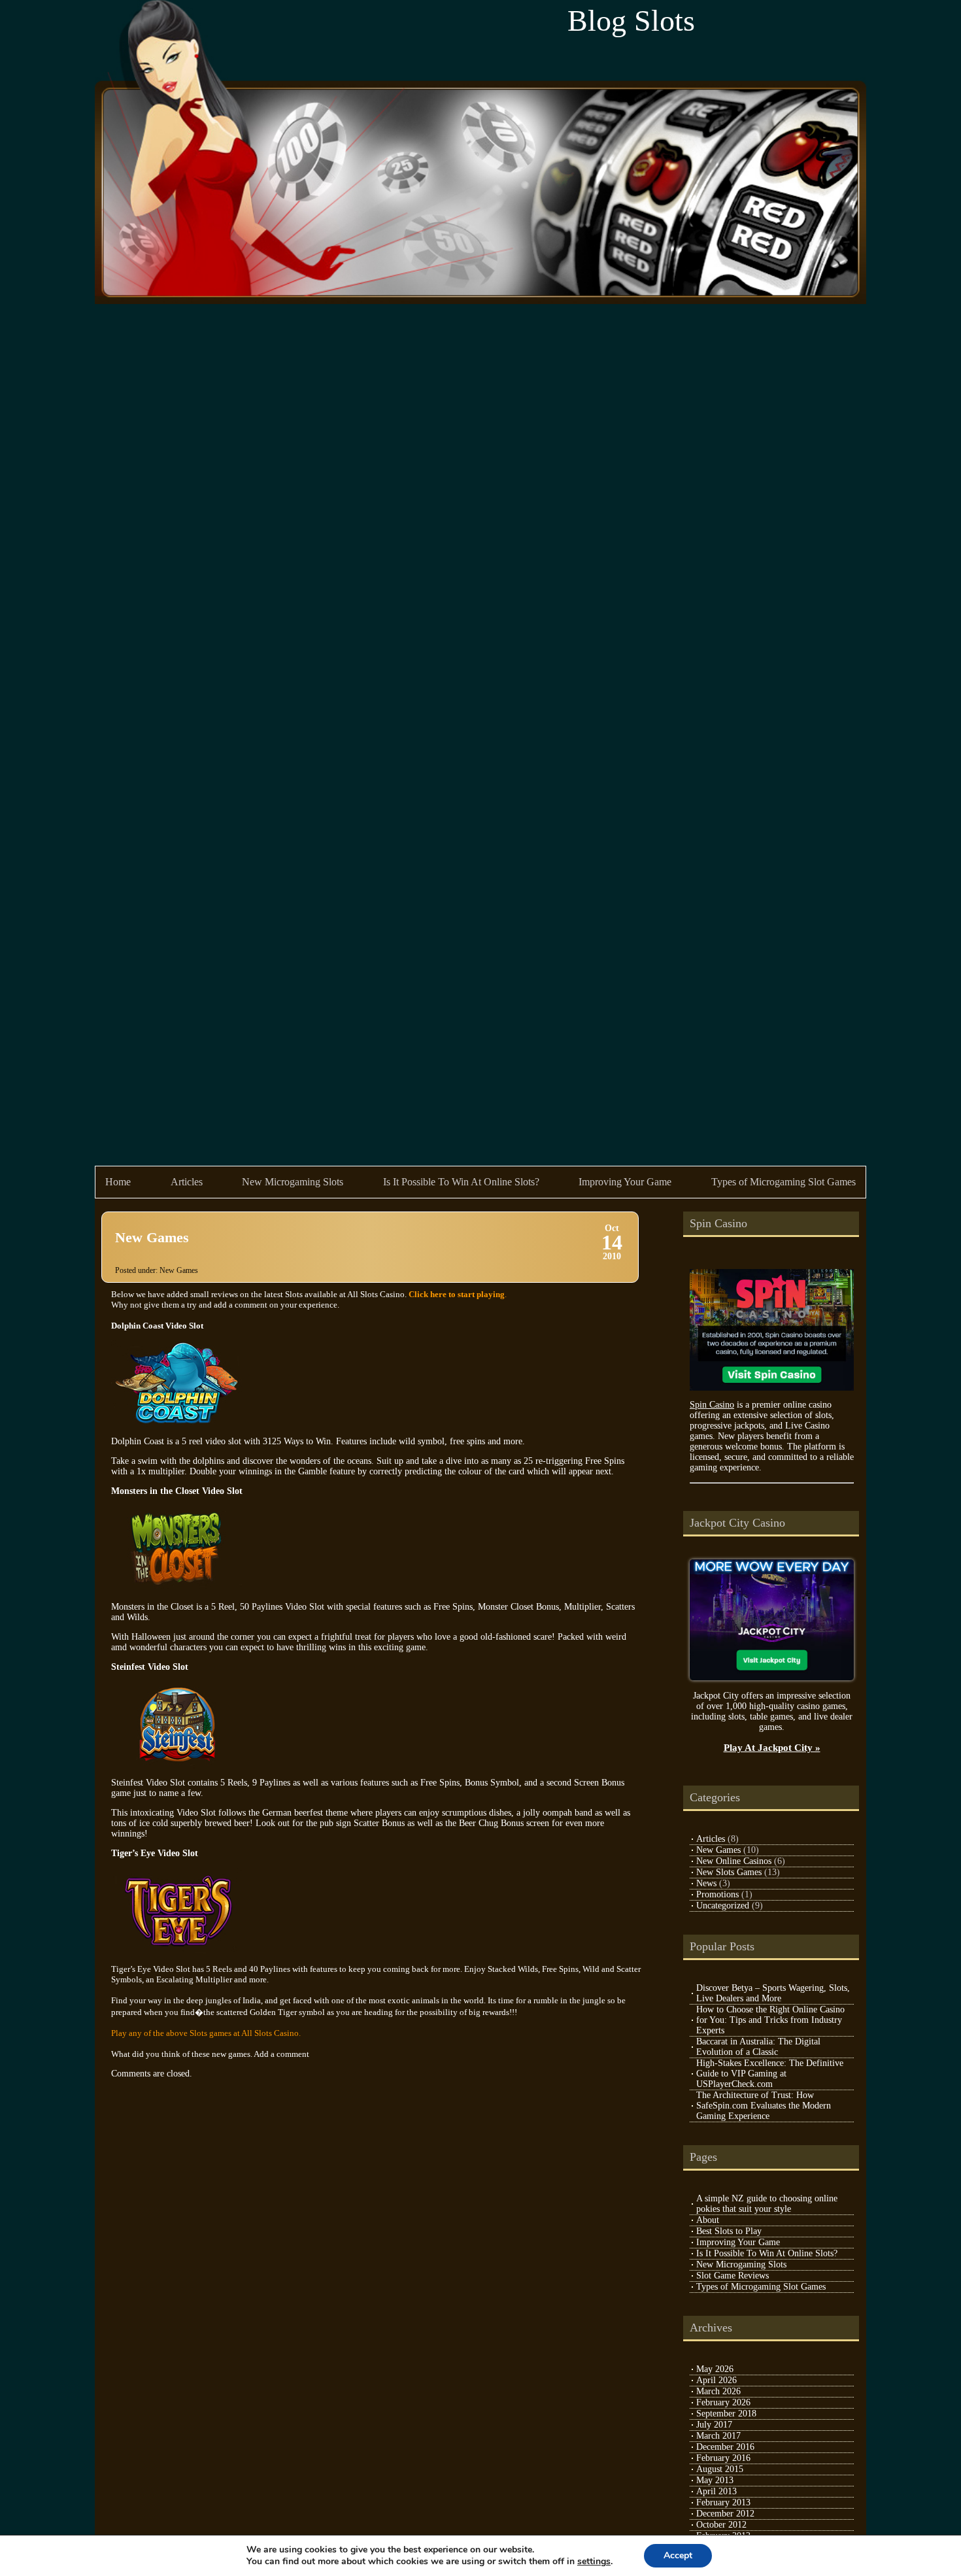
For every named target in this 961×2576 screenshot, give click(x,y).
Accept (678, 2555)
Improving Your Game (625, 1182)
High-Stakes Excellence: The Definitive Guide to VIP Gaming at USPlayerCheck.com (770, 2074)
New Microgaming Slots (293, 1182)
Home (118, 1182)
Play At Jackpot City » (772, 1747)
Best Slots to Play (729, 2231)
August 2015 (720, 2469)
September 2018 (726, 2414)
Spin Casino (712, 1405)
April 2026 (717, 2380)
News (706, 1883)
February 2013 (723, 2502)
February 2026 (723, 2402)
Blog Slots (631, 21)
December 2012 (725, 2514)
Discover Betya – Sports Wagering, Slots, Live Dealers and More (773, 1993)
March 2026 (718, 2391)
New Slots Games (729, 1872)
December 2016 (725, 2447)
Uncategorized (723, 1906)
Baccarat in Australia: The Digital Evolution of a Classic (758, 2047)
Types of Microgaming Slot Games (784, 1182)
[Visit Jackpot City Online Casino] (772, 1677)
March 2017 (718, 2436)
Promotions (717, 1894)
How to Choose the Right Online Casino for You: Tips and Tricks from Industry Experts (770, 2020)
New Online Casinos (734, 1861)
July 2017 (714, 2425)
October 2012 (721, 2525)
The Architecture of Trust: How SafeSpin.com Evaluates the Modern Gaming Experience (764, 2106)
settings (594, 2562)
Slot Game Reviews (733, 2276)
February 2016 (723, 2458)
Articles (187, 1182)
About (708, 2220)
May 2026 (715, 2369)
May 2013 (715, 2480)
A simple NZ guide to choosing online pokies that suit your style (767, 2204)
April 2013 (717, 2491)
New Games (152, 1237)
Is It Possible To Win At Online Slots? (461, 1182)
